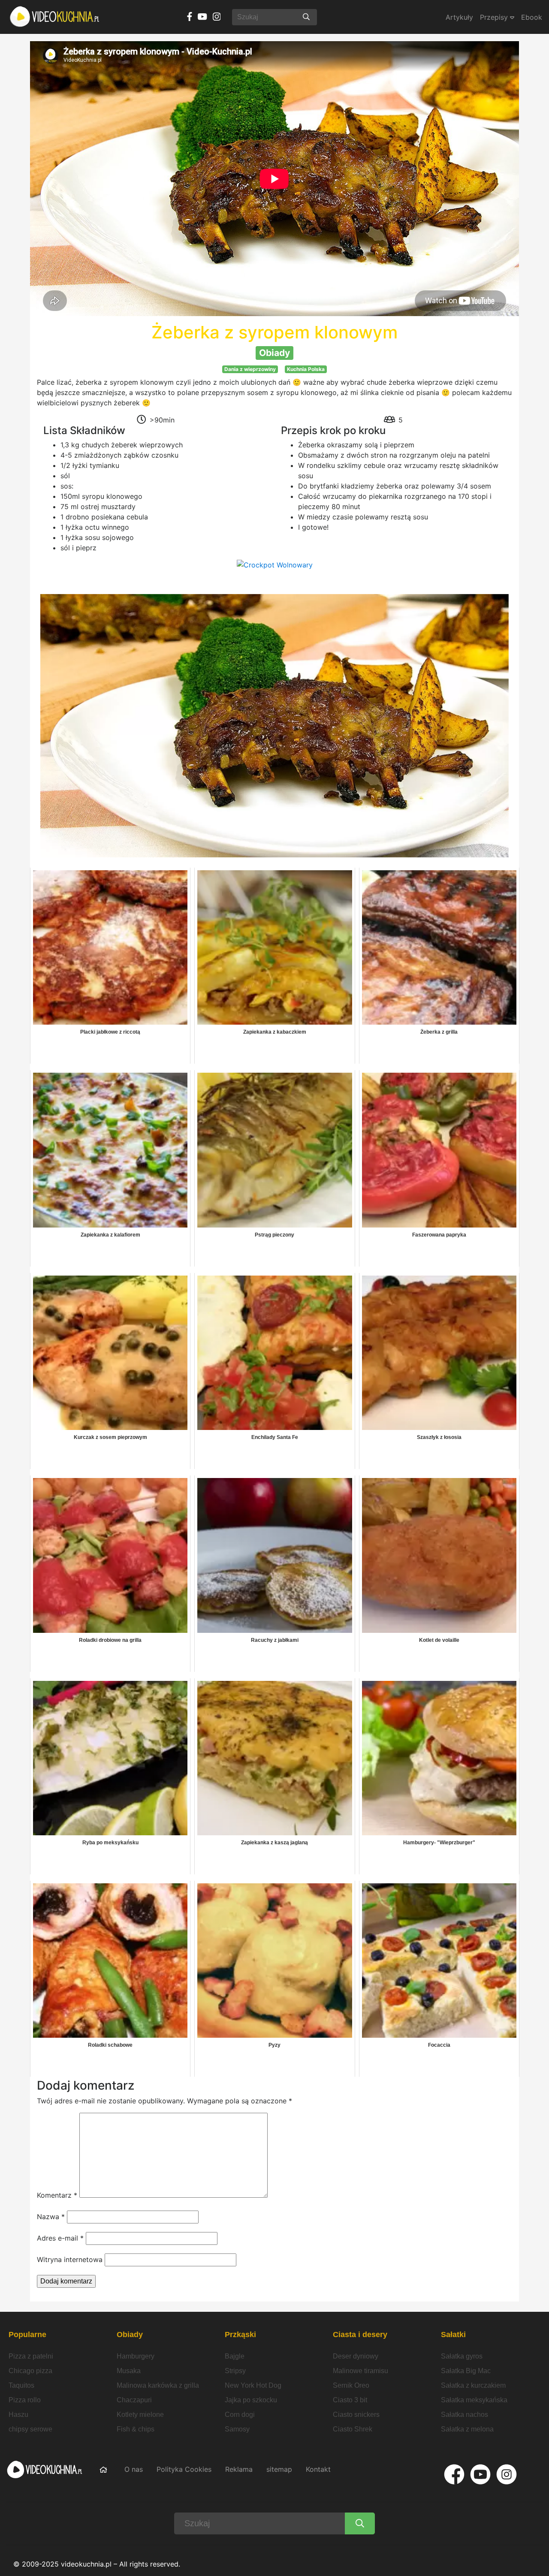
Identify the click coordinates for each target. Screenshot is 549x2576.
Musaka (129, 2371)
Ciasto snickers (356, 2415)
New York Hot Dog (253, 2385)
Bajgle (235, 2356)
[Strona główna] (55, 17)
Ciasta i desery (360, 2335)
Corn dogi (240, 2415)
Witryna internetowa (70, 2259)
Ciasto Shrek (353, 2429)
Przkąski (240, 2335)
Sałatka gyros (462, 2356)
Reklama (239, 2469)
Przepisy (495, 17)
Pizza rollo (25, 2400)
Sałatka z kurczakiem (473, 2385)
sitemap (279, 2469)
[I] (507, 2474)
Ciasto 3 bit (350, 2400)
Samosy (237, 2429)
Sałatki (453, 2335)
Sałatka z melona (467, 2429)
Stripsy (235, 2371)
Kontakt (318, 2469)
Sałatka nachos (465, 2415)
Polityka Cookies (184, 2469)
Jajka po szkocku (251, 2400)
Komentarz (57, 2195)
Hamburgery (136, 2356)
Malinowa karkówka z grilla (158, 2385)
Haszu (18, 2415)
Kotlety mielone (140, 2415)
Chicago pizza (30, 2371)
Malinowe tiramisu (360, 2371)
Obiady (130, 2335)
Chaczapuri (134, 2400)
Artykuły (459, 17)
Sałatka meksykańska (474, 2400)
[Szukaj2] (360, 2523)
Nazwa (51, 2217)
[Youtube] (480, 2474)
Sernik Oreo (351, 2385)
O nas (134, 2469)
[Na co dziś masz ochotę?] (306, 17)
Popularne (27, 2335)
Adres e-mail (60, 2238)
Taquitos (21, 2385)
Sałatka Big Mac (466, 2371)
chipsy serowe (30, 2429)
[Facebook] (454, 2474)
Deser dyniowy (356, 2356)
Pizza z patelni (31, 2356)
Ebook (532, 17)
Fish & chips (136, 2429)
